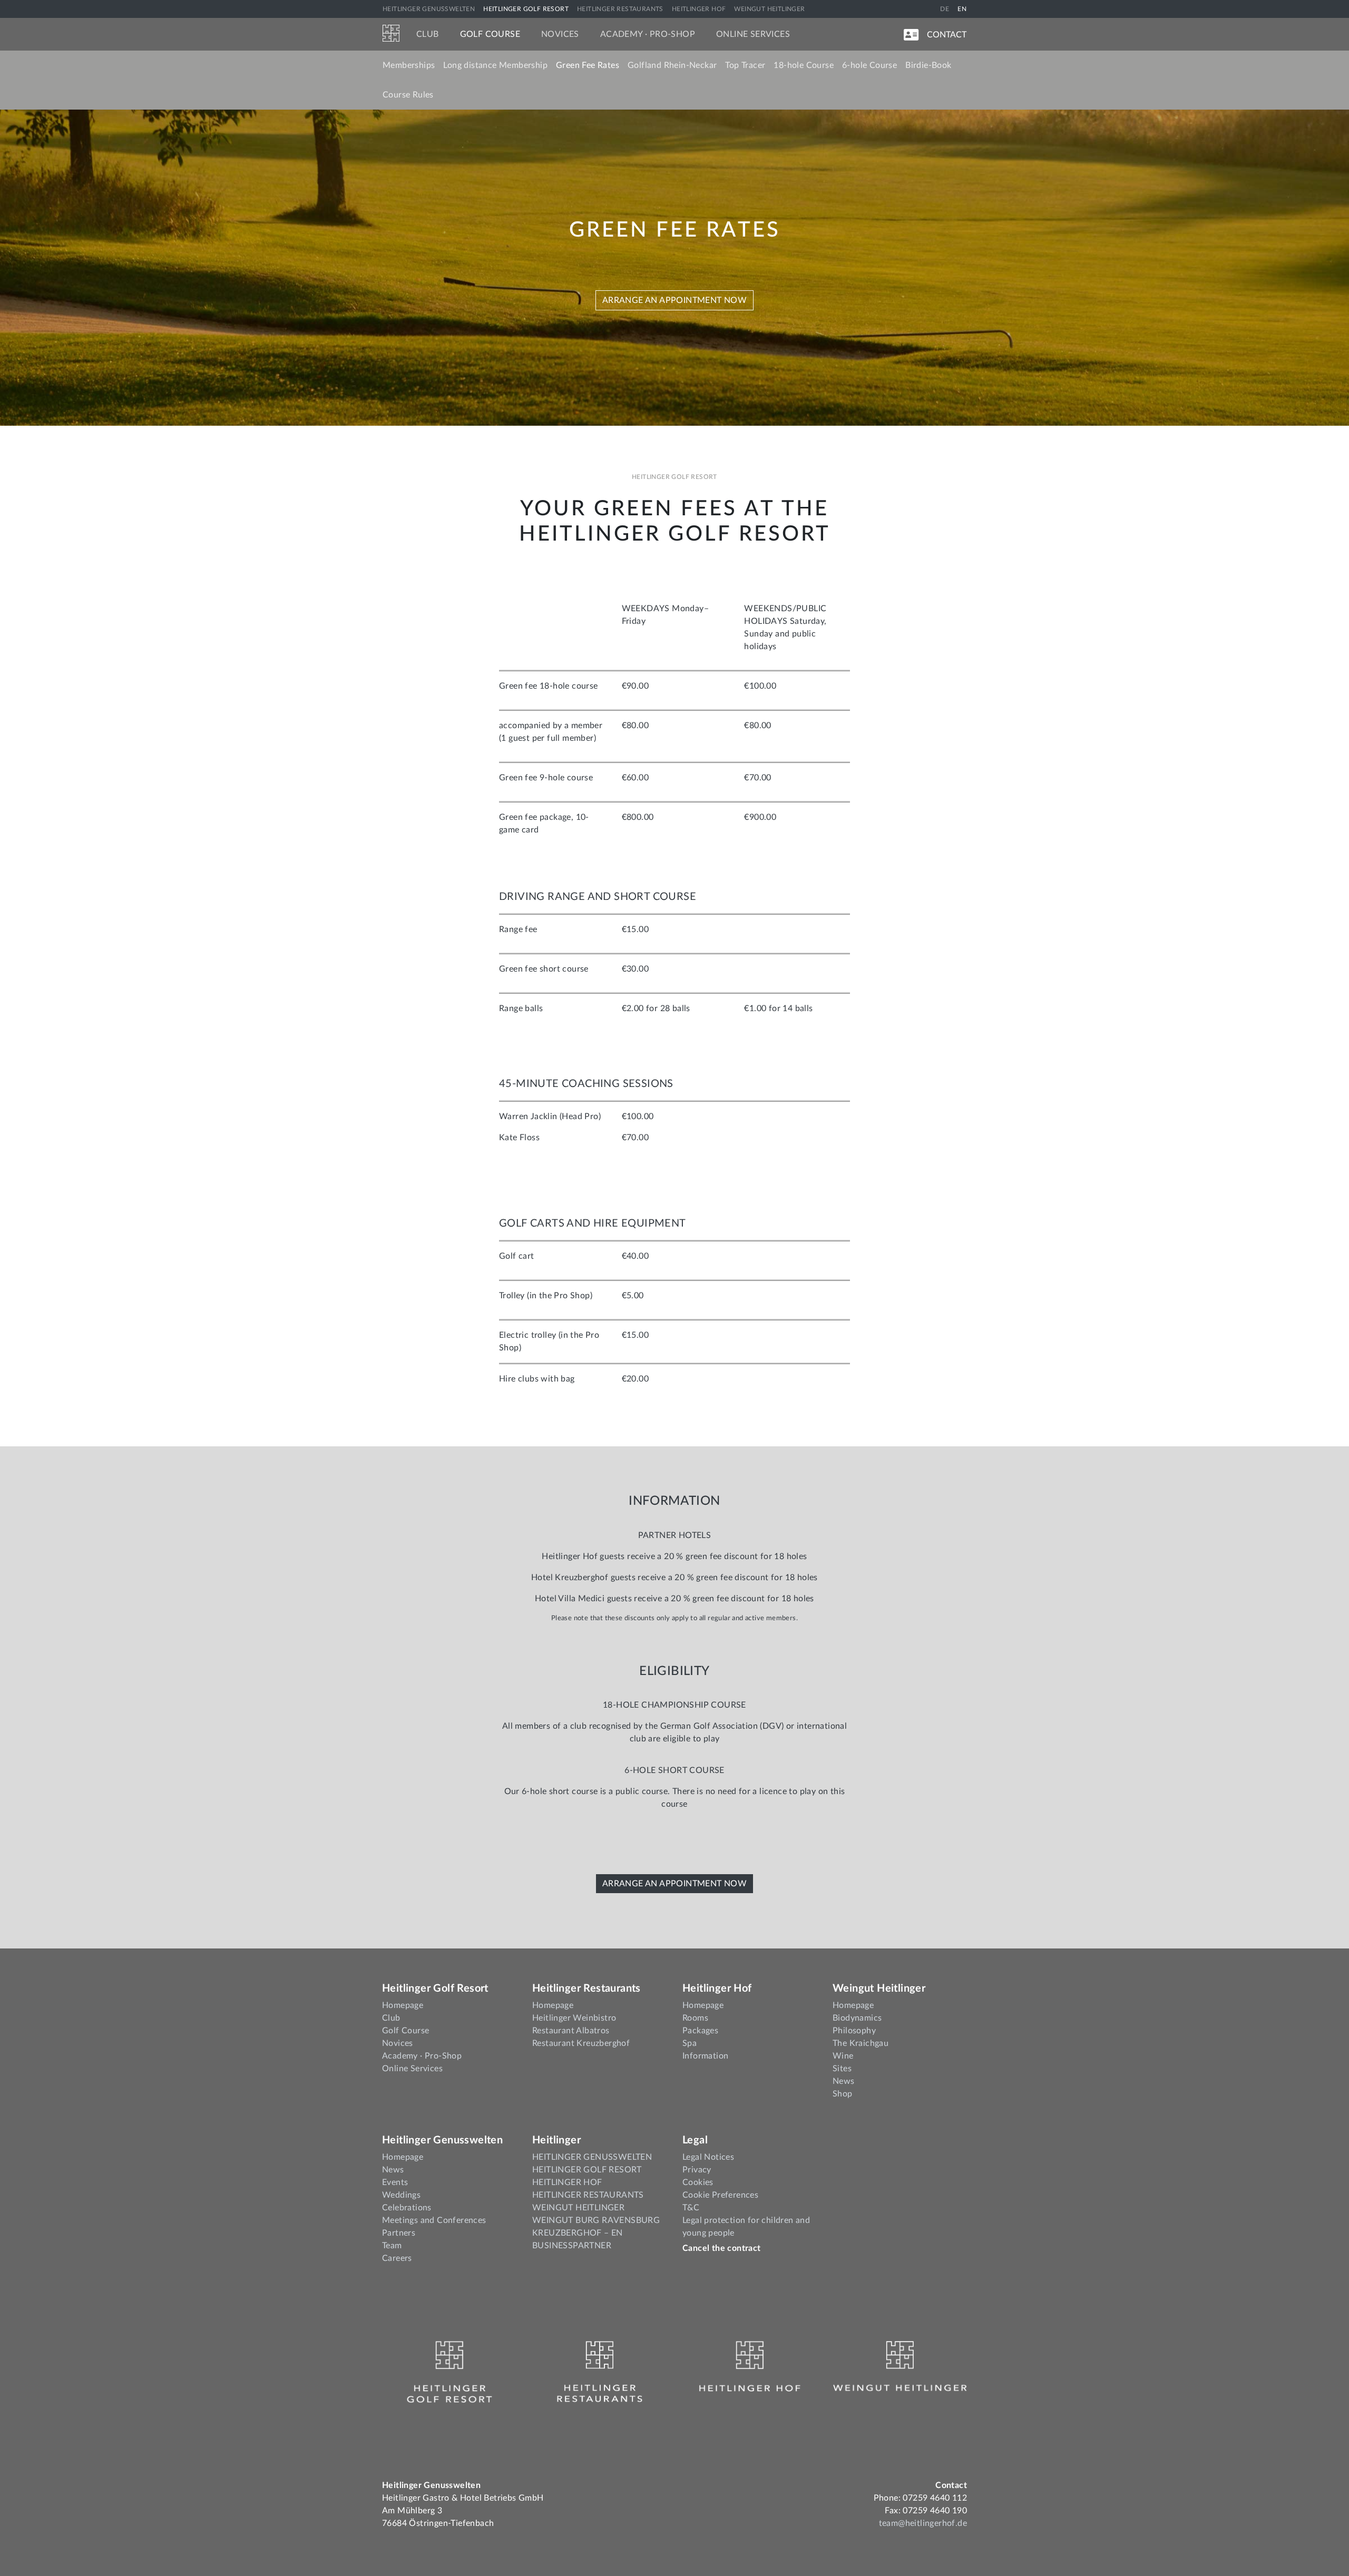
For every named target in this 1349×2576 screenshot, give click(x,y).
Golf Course (490, 34)
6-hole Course (869, 65)
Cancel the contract (722, 2248)
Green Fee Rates (588, 65)
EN (962, 9)
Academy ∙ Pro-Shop (648, 34)
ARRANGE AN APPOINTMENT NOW (674, 300)
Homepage (403, 2005)
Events (395, 2182)
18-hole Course (804, 65)
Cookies (698, 2182)
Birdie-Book (928, 65)
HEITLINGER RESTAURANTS (620, 9)
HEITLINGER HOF (699, 9)
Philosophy (854, 2031)
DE (945, 9)
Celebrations (407, 2208)
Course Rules (408, 95)
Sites (842, 2069)
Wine (843, 2056)
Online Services (753, 34)
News (844, 2081)
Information (705, 2056)
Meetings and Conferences (434, 2220)
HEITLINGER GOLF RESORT (526, 9)
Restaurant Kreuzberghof (581, 2043)
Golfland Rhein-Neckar (672, 65)
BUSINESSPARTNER (572, 2246)
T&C (691, 2208)
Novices (560, 34)
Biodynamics (857, 2018)
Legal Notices (708, 2157)
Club (428, 34)
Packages (700, 2031)
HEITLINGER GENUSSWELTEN (429, 9)
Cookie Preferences (720, 2195)
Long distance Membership (495, 65)
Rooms (695, 2018)
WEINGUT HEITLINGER (769, 9)
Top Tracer (745, 65)
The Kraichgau (861, 2043)
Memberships (409, 65)
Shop (843, 2094)
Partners (399, 2233)
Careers (397, 2258)
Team (392, 2246)
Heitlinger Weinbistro (574, 2018)
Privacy (697, 2170)
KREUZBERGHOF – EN (578, 2233)
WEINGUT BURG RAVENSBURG (596, 2220)
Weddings (401, 2195)
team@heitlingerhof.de (923, 2523)
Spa (690, 2043)
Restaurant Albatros (571, 2031)
